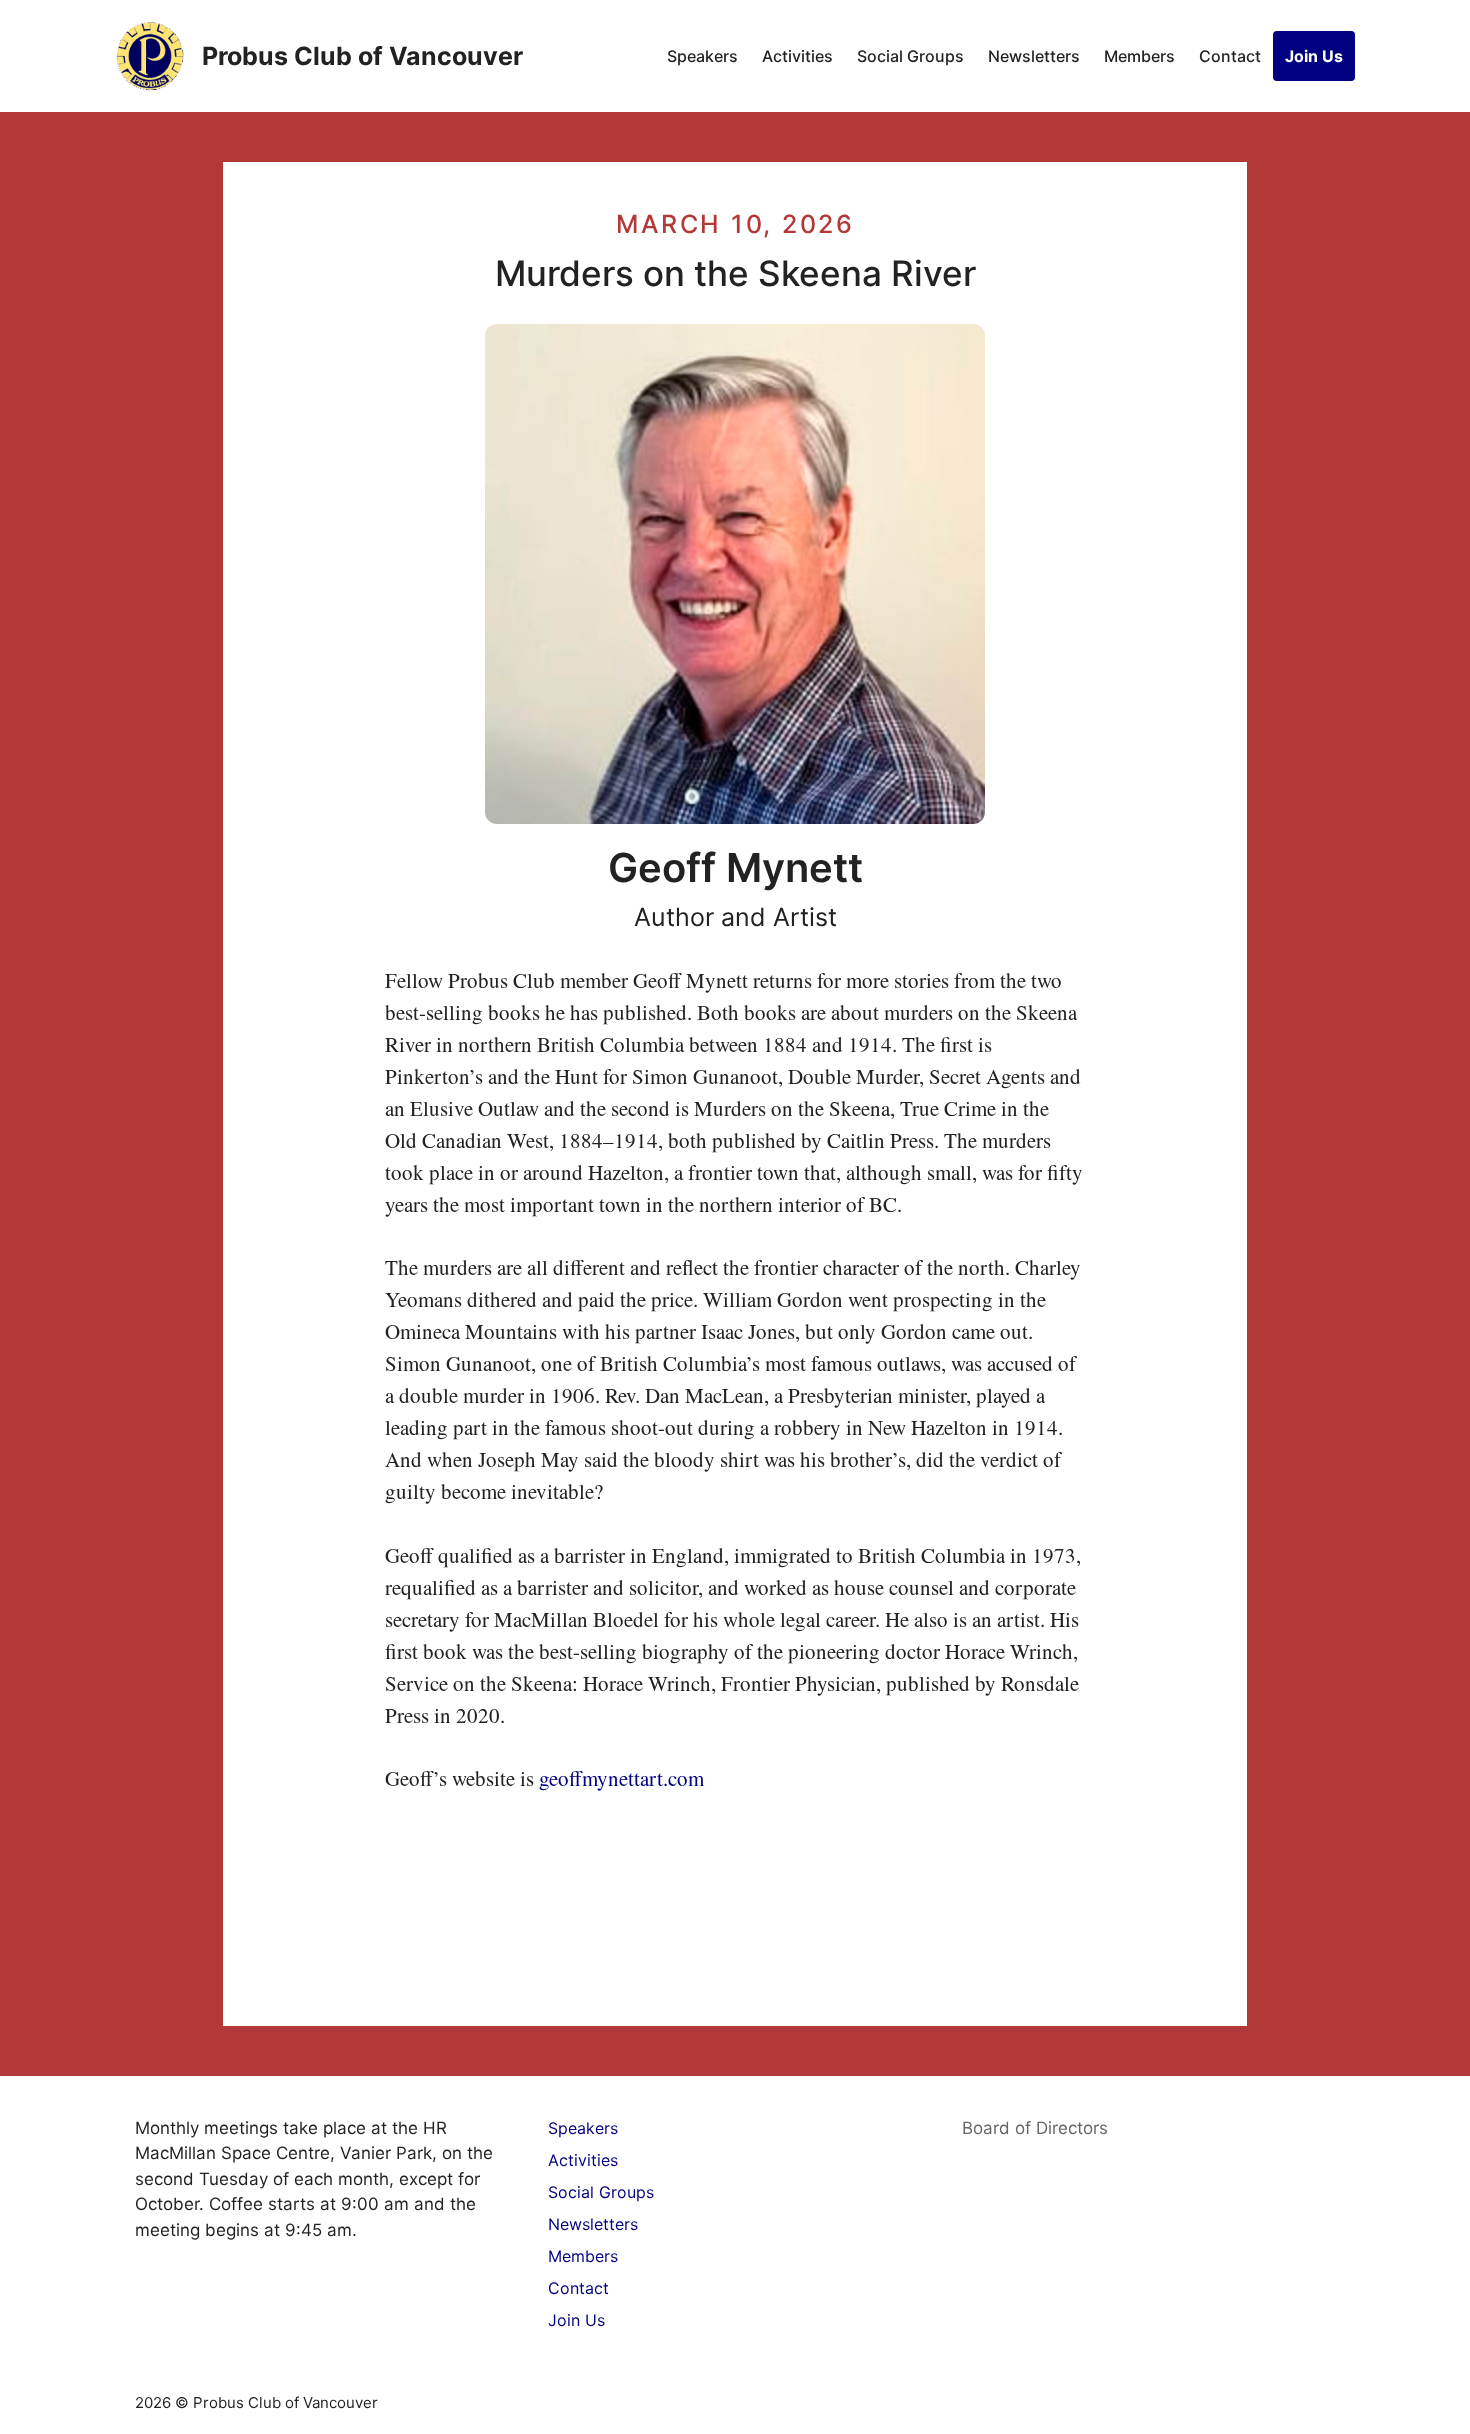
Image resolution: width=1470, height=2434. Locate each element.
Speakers (702, 56)
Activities (797, 56)
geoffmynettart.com (621, 1778)
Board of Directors (1035, 2128)
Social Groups (910, 56)
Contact (1230, 56)
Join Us (1314, 56)
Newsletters (1034, 56)
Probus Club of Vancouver (362, 56)
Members (1139, 56)
